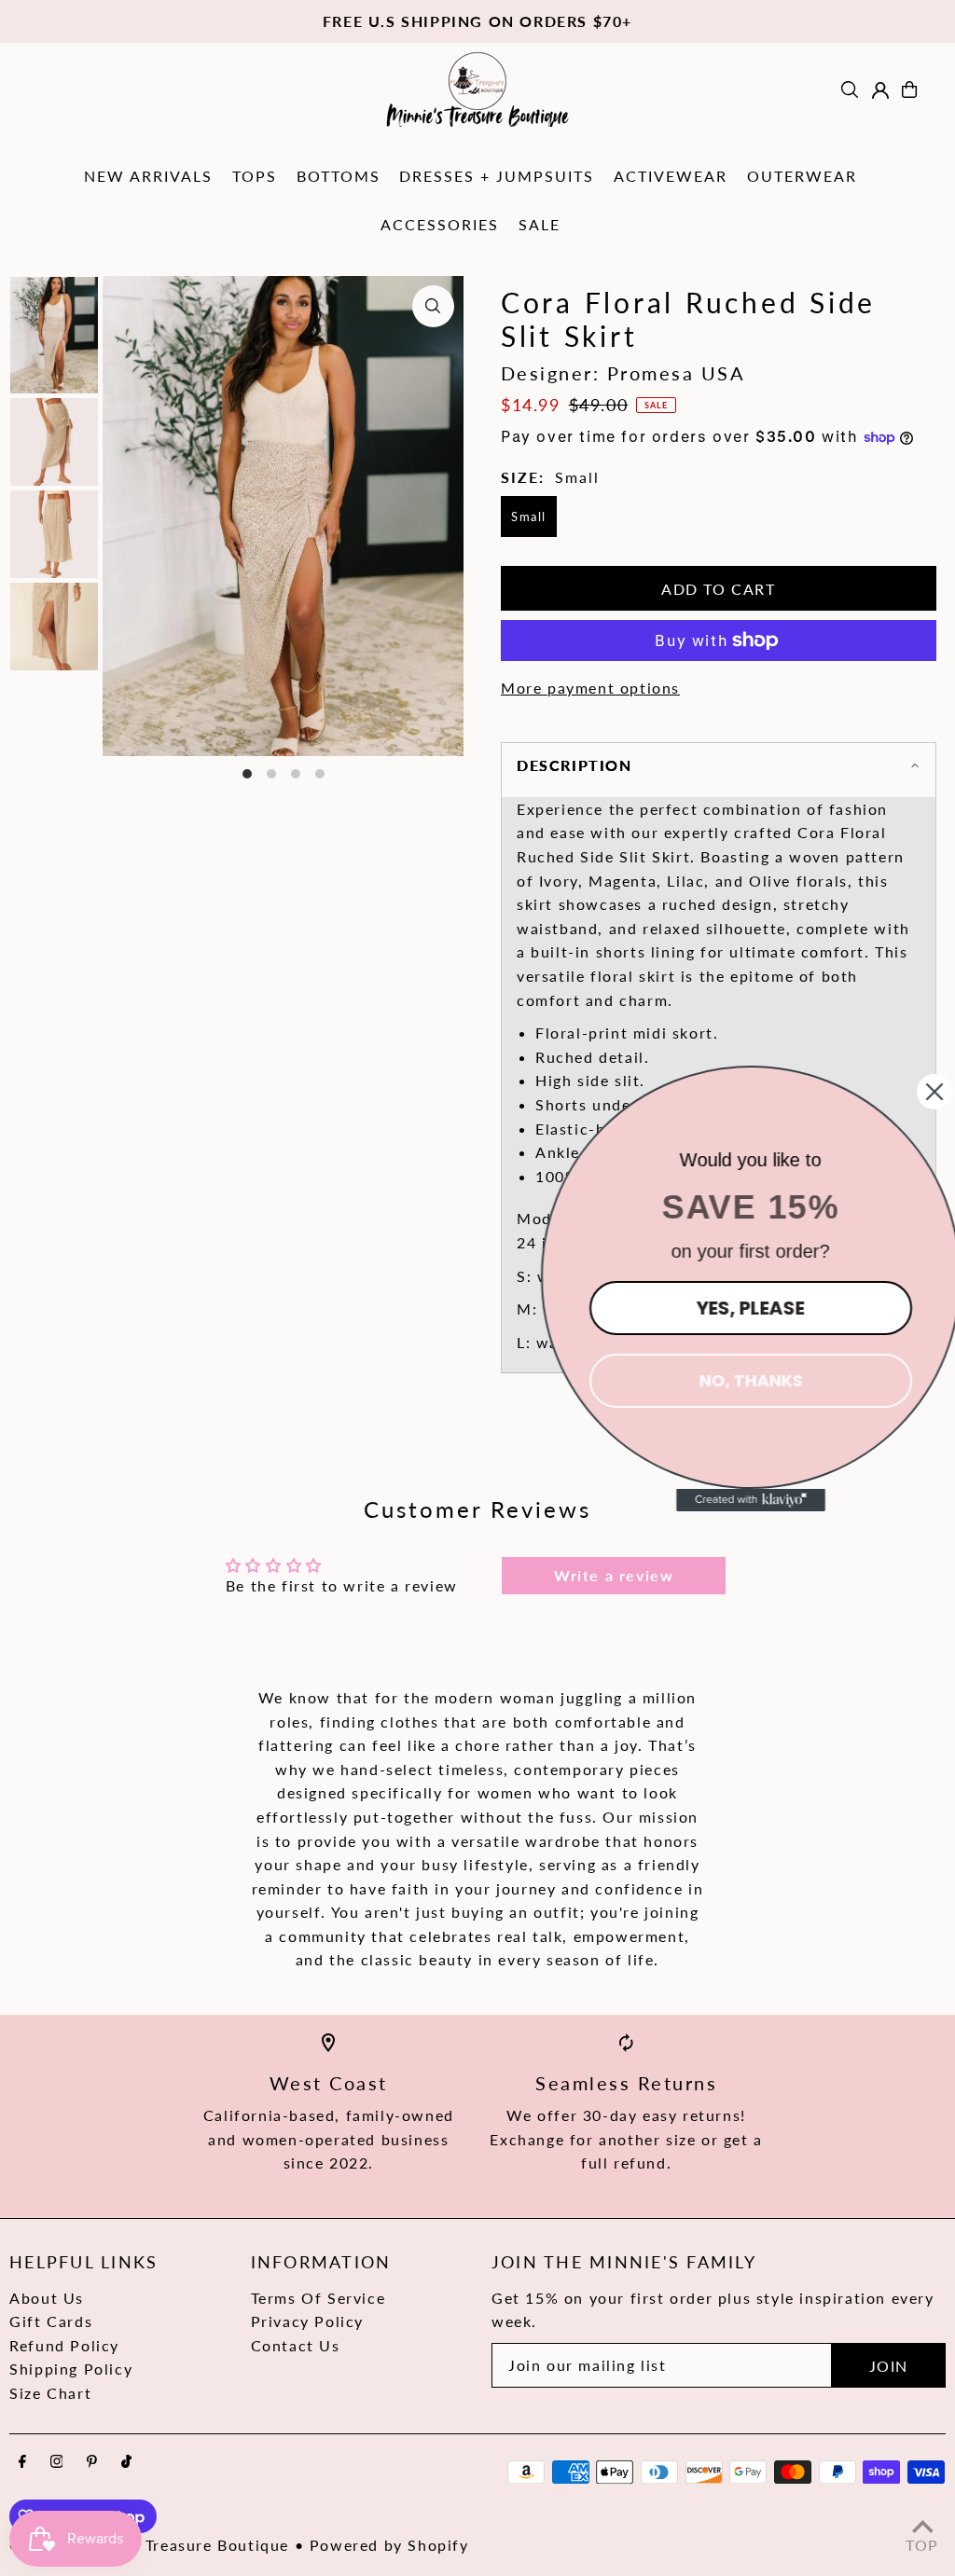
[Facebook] (22, 2462)
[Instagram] (57, 2462)
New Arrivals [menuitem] (148, 176)
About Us (47, 2298)
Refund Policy (64, 2345)
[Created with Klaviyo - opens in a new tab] (736, 1500)
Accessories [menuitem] (440, 224)
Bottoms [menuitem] (339, 176)
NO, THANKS (736, 1380)
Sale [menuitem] (540, 224)
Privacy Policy (307, 2321)
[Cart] (909, 90)
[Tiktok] (126, 2462)
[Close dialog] (920, 1092)
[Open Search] (850, 90)
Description (574, 765)
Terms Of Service (318, 2298)
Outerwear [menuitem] (802, 176)
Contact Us (296, 2345)
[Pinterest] (92, 2462)
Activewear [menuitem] (671, 176)
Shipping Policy (71, 2369)
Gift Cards (51, 2321)
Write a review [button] (614, 1575)
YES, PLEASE (736, 1308)
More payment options (590, 688)
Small (529, 517)
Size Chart (50, 2393)
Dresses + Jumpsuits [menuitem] (497, 176)
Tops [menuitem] (255, 176)
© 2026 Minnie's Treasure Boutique (149, 2545)
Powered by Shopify (389, 2545)
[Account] (880, 90)
